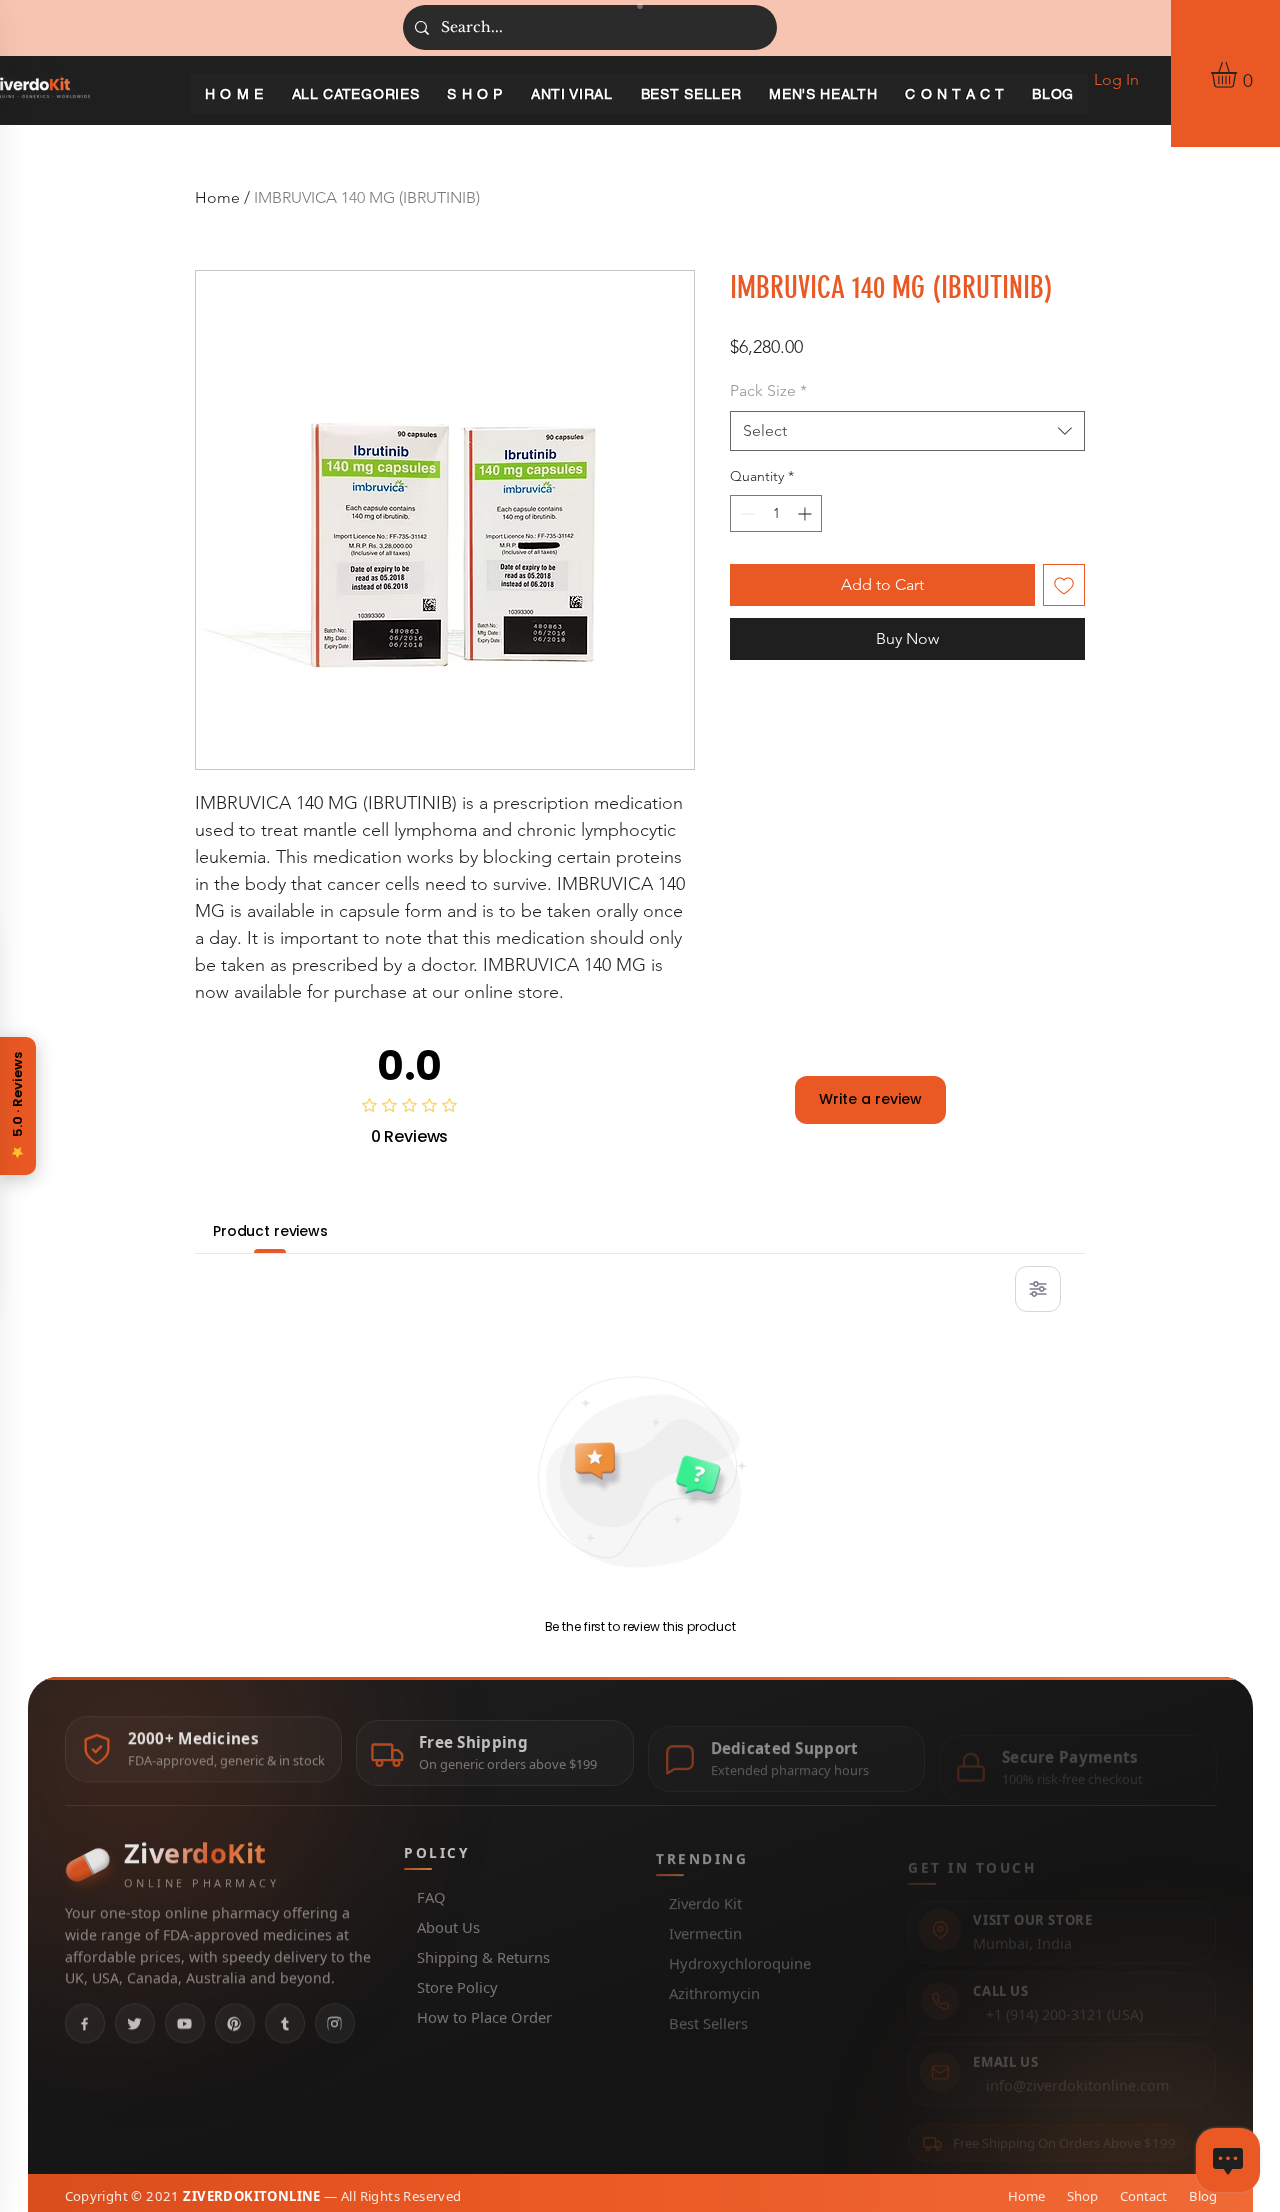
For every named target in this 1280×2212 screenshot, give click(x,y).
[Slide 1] (640, 6)
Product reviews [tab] (270, 1231)
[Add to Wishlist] (1064, 585)
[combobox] (907, 431)
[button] (1239, 75)
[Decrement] (745, 513)
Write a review (870, 1099)
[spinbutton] (776, 513)
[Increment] (806, 513)
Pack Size (768, 390)
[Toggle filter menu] (1038, 1289)
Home (217, 197)
